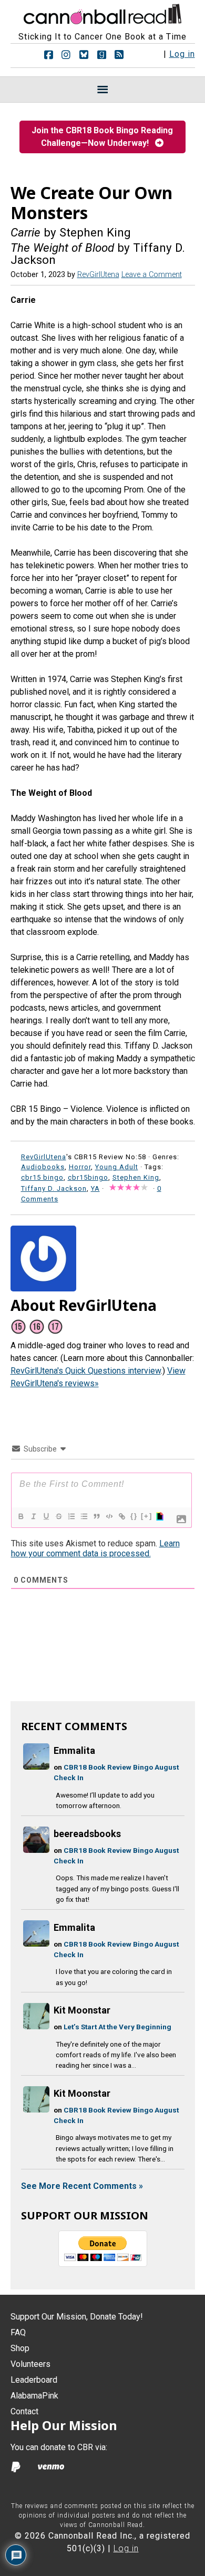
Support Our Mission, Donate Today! (77, 2317)
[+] (147, 1516)
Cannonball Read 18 (102, 13)
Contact (24, 2411)
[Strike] (58, 1516)
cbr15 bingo (42, 1177)
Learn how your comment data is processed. (95, 1548)
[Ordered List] (71, 1516)
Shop (20, 2348)
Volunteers (30, 2364)
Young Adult (117, 1167)
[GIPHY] (159, 1516)
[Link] (121, 1516)
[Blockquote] (96, 1516)
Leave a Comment (152, 275)
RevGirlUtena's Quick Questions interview (86, 1371)
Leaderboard (34, 2380)
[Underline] (46, 1516)
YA (95, 1188)
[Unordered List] (84, 1516)
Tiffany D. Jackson (54, 1188)
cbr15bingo (88, 1177)
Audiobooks (43, 1167)
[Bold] (20, 1516)
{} (134, 1516)
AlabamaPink (34, 2396)
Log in (182, 54)
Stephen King (136, 1177)
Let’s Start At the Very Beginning (117, 2027)
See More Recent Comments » (82, 2186)
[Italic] (33, 1516)
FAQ (18, 2332)
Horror (80, 1167)
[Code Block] (109, 1516)
